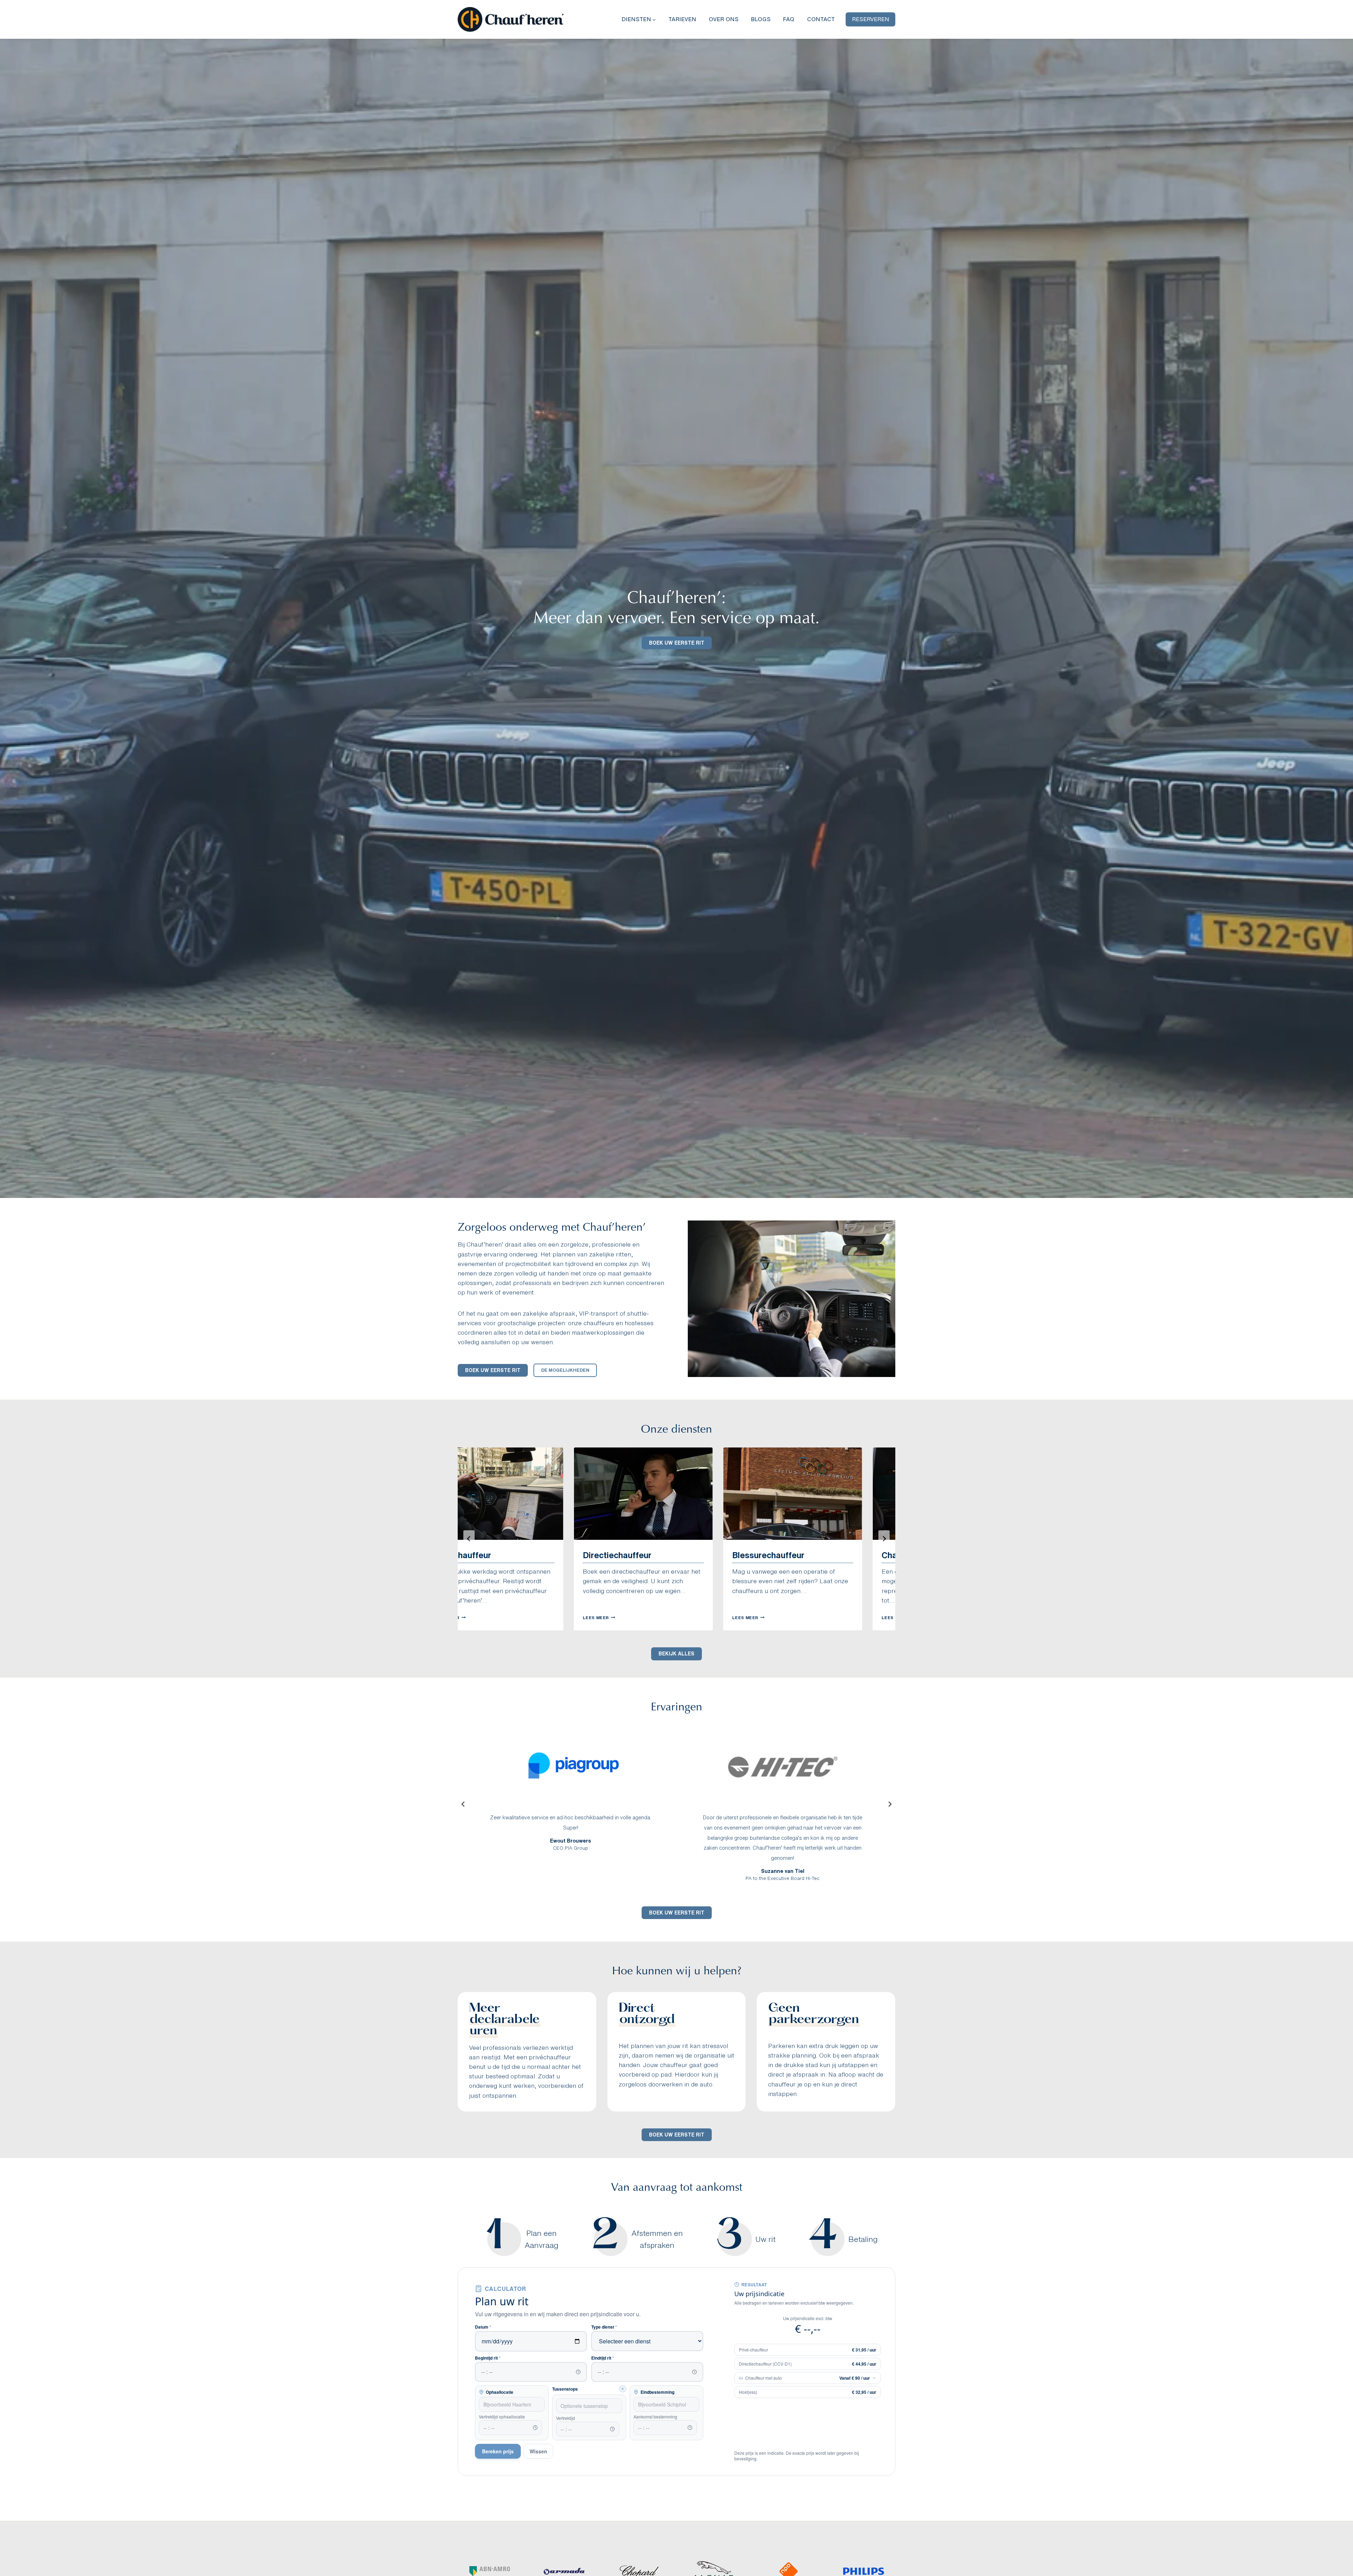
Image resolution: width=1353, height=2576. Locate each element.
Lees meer (558, 1617)
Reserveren (871, 19)
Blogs (761, 19)
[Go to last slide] (469, 1539)
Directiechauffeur (576, 1555)
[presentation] (603, 1494)
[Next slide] (884, 1539)
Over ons (724, 19)
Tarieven (682, 19)
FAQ (789, 19)
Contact (821, 19)
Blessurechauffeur (727, 1555)
